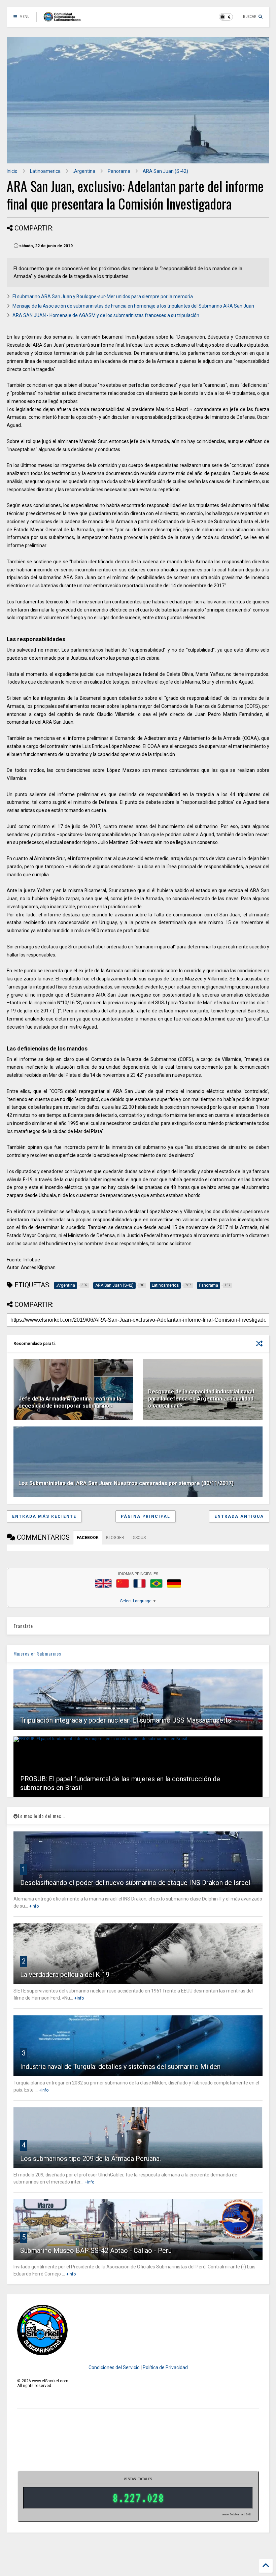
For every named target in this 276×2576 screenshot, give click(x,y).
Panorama (119, 171)
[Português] (156, 1583)
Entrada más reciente (44, 1516)
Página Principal (146, 1516)
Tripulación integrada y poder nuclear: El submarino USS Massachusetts (126, 1720)
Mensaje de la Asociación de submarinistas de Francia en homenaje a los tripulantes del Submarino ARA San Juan (133, 306)
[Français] (140, 1583)
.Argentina (84, 171)
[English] (103, 1583)
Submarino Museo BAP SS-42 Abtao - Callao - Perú (96, 2251)
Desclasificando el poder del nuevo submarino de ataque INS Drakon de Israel (135, 1883)
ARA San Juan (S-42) (165, 171)
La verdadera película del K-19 (65, 1975)
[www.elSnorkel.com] (64, 19)
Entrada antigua (239, 1516)
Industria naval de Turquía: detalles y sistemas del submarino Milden (120, 2067)
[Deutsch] (174, 1583)
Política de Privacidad (165, 2367)
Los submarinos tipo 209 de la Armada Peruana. (91, 2159)
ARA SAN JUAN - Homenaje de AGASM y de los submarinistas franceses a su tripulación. (106, 315)
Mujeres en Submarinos (37, 1653)
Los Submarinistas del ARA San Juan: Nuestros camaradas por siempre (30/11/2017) (126, 1483)
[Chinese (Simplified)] (123, 1583)
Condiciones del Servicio (114, 2367)
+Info (34, 1906)
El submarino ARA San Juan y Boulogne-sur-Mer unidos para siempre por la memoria (103, 296)
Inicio (12, 171)
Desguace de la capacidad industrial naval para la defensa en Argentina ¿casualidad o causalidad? (201, 1399)
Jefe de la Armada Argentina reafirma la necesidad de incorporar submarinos (70, 1402)
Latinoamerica (45, 171)
